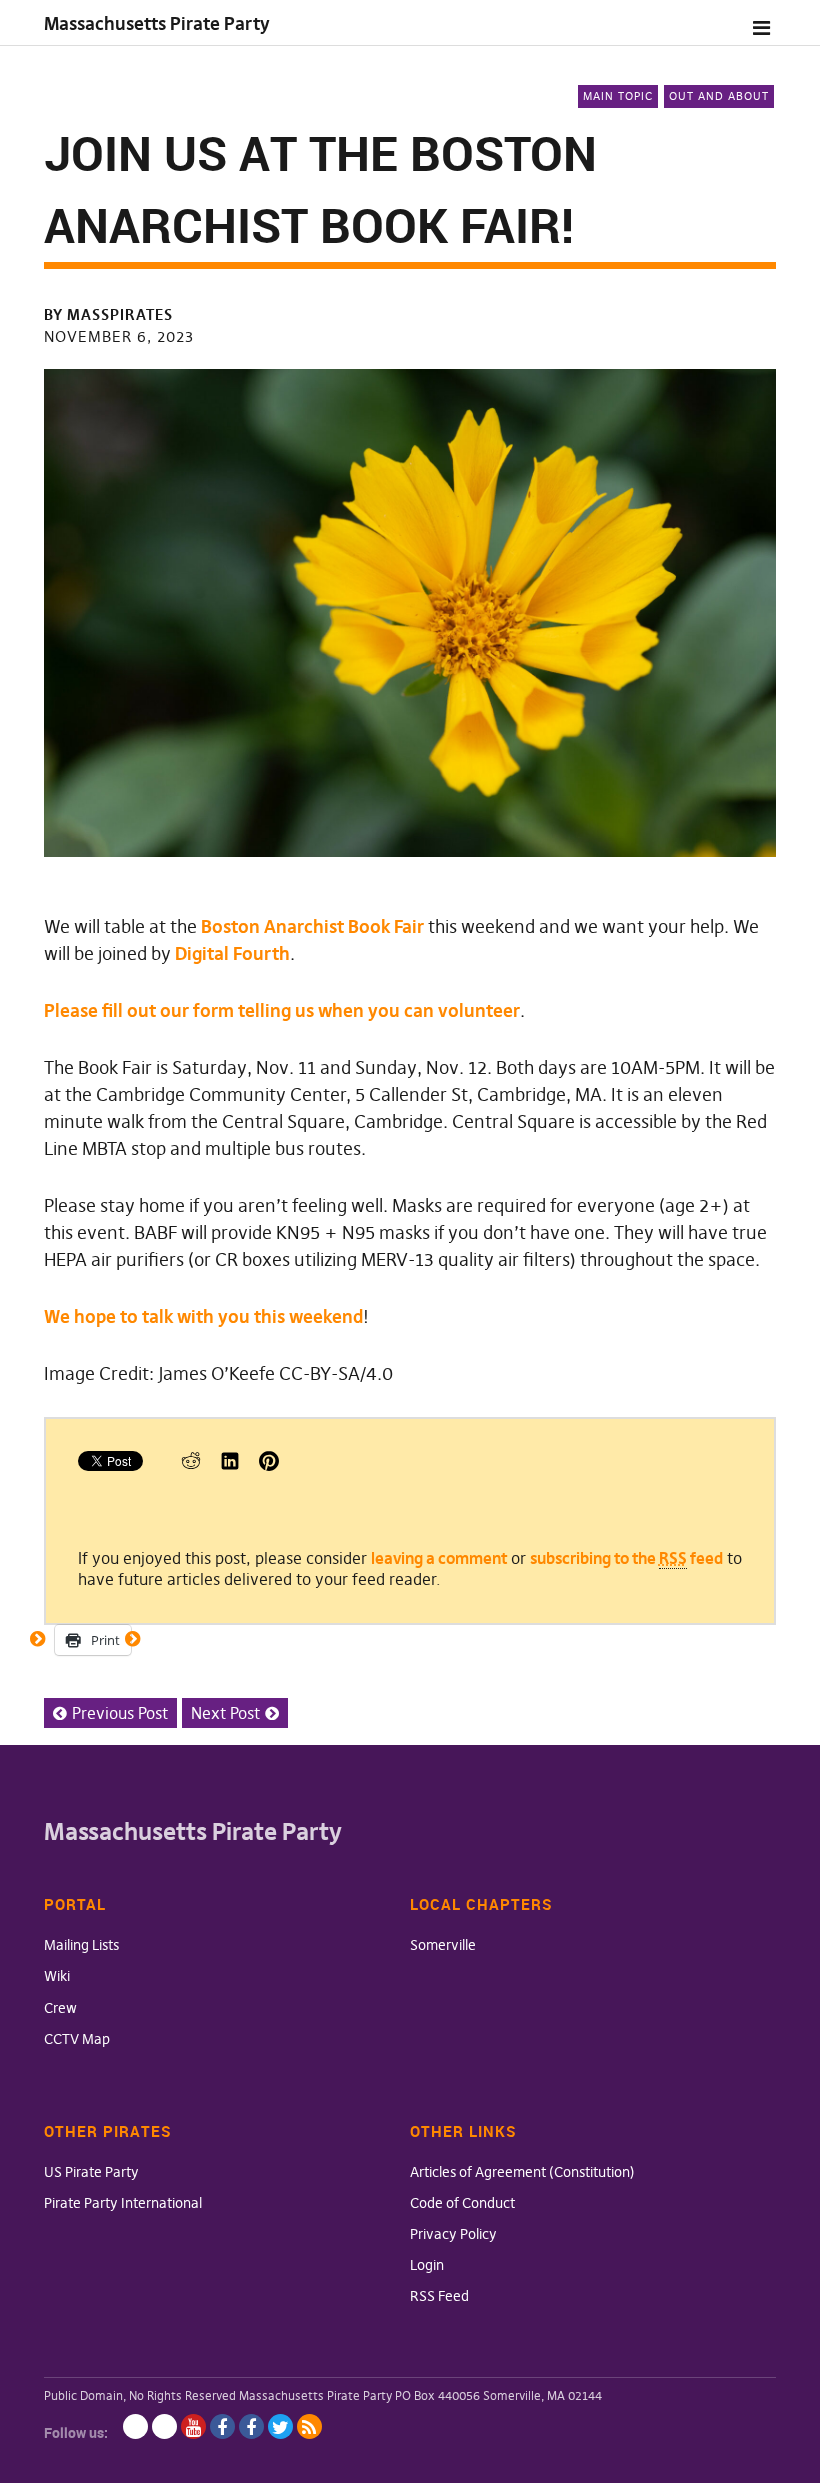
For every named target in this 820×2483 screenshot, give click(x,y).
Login (427, 2265)
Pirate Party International (123, 2203)
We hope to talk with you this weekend (203, 1316)
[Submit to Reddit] (191, 1465)
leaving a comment (439, 1558)
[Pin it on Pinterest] (269, 1465)
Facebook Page (222, 2426)
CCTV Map (77, 2039)
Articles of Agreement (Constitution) (522, 2172)
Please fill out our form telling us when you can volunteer (282, 1010)
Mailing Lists (81, 1945)
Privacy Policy (453, 2234)
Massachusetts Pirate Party (157, 23)
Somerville (443, 1945)
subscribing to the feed (626, 1558)
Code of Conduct (462, 2203)
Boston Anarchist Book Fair (312, 926)
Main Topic (618, 96)
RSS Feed (439, 2296)
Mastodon (164, 2426)
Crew (60, 2008)
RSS (309, 2426)
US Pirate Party (91, 2172)
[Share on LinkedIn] (230, 1465)
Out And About (719, 96)
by (108, 314)
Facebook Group (251, 2426)
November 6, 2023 (119, 336)
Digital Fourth (232, 953)
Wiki (57, 1976)
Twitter (280, 2426)
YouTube (193, 2426)
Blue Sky (135, 2426)
